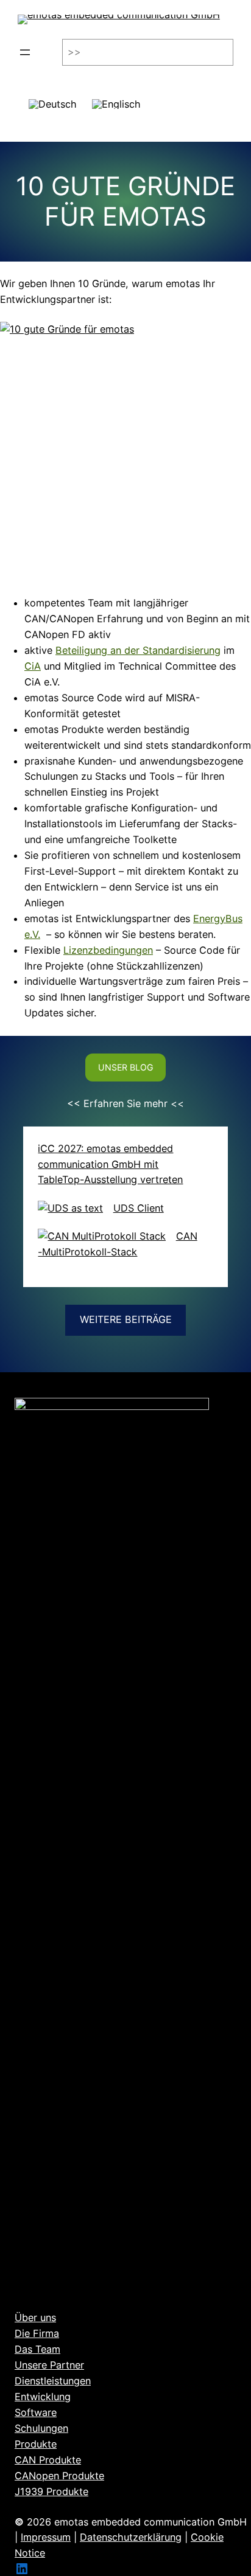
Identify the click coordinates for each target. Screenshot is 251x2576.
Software (36, 2412)
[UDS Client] (70, 1209)
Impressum (46, 2537)
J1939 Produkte (51, 2491)
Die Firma (37, 2333)
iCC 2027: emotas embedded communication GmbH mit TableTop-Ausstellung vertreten (110, 1164)
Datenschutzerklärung (131, 2537)
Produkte (36, 2444)
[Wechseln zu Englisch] (116, 99)
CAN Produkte (48, 2460)
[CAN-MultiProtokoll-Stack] (102, 1237)
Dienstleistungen (53, 2381)
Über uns (35, 2317)
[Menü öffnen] (25, 52)
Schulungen (41, 2428)
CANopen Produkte (59, 2476)
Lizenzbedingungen (108, 950)
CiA (33, 666)
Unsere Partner (49, 2365)
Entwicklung (43, 2397)
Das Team (37, 2349)
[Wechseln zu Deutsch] (53, 99)
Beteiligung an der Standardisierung (138, 650)
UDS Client (139, 1208)
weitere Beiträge (126, 1319)
